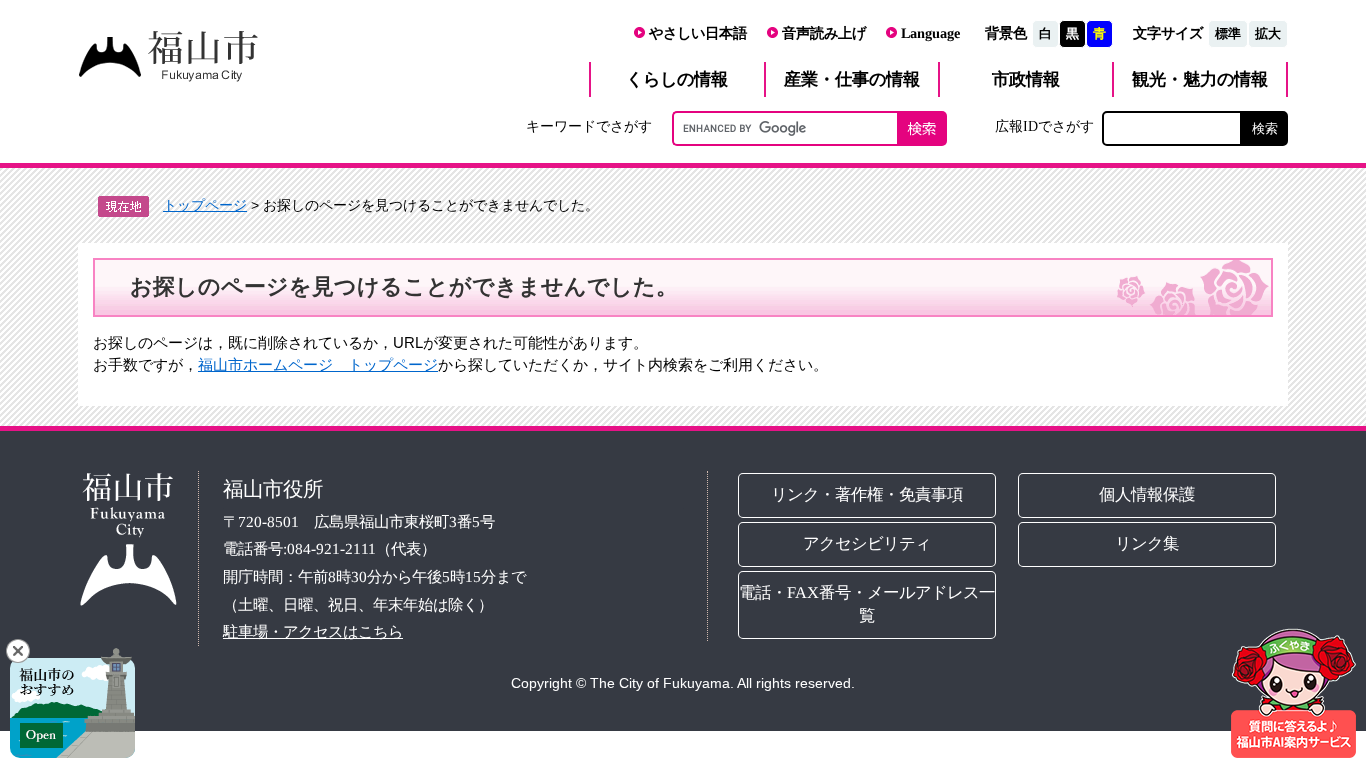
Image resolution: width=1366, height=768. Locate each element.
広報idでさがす (1044, 126)
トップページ (205, 205)
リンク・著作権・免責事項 (867, 494)
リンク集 (1148, 543)
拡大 (1268, 33)
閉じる (18, 651)
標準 (1228, 33)
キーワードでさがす (589, 126)
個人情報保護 (1148, 494)
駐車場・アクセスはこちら (313, 631)
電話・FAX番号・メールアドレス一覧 (867, 604)
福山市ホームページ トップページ (318, 364)
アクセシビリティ (867, 543)
